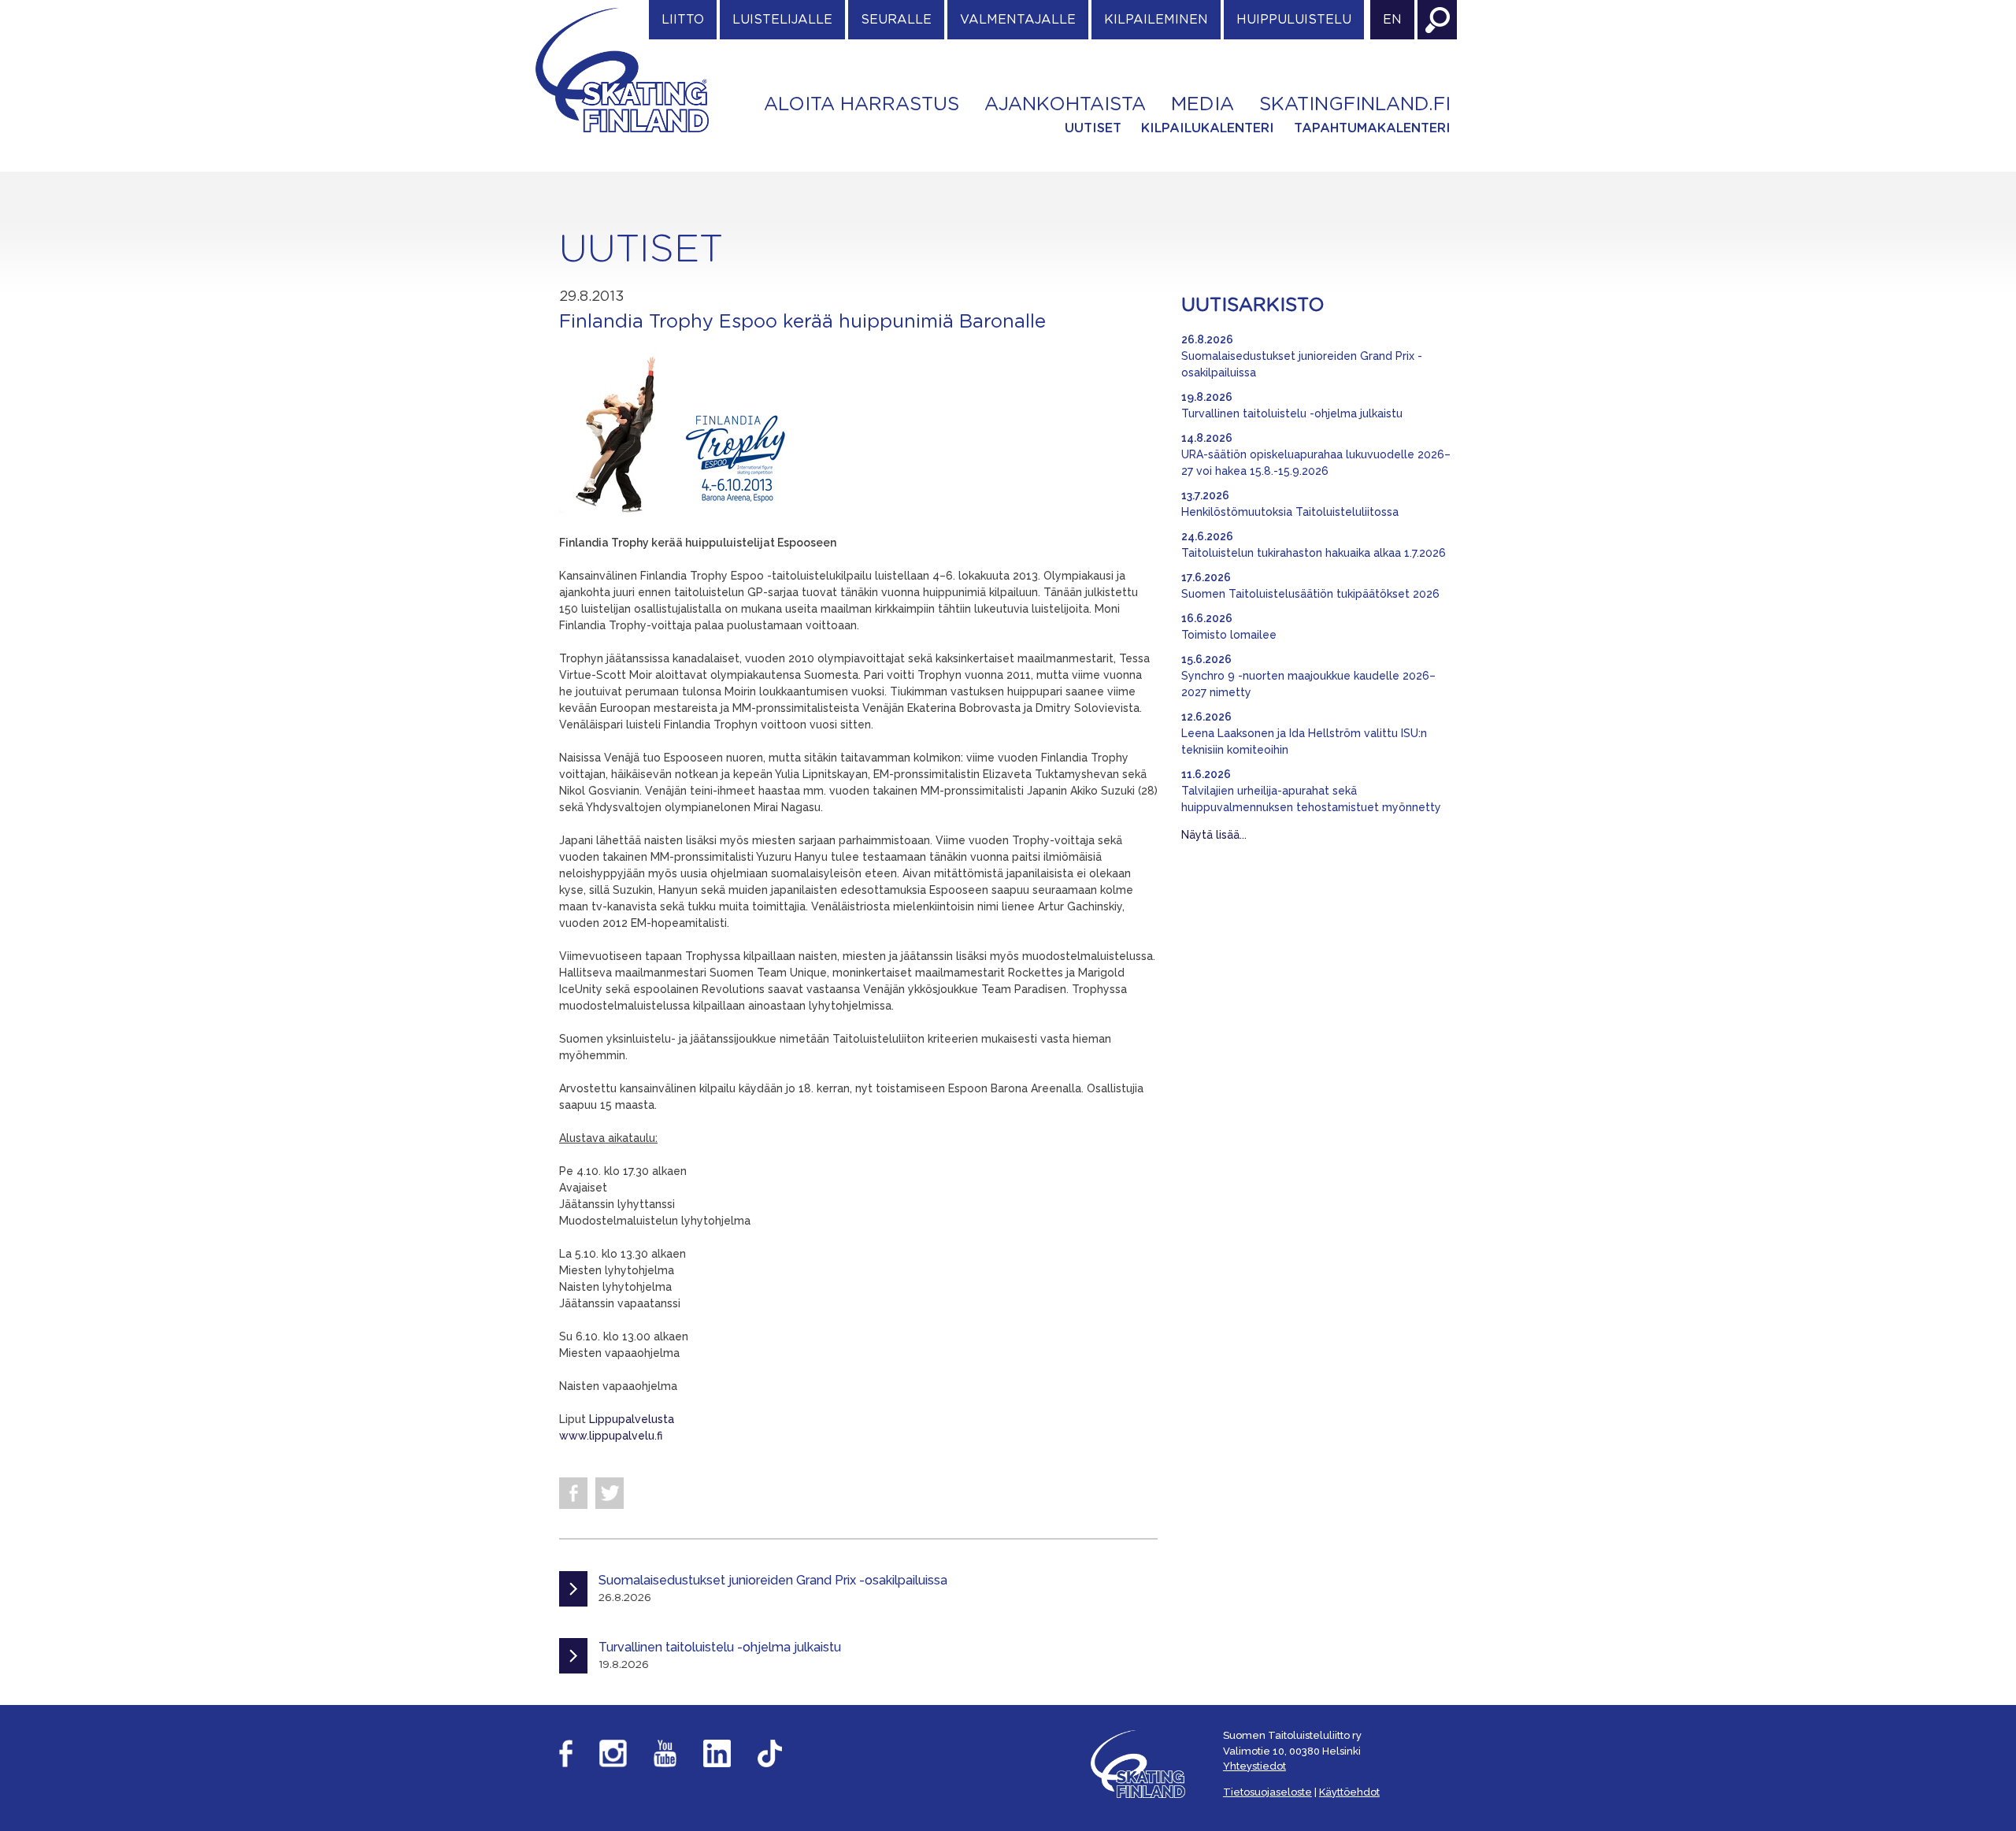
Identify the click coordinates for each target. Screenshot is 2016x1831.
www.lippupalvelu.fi (611, 1436)
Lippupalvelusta (630, 1419)
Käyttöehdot (1349, 1792)
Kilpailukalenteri (1208, 128)
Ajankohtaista (1065, 105)
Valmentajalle (1018, 20)
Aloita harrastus (862, 105)
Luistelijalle (782, 20)
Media (1203, 105)
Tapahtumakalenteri (1372, 128)
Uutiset (1093, 128)
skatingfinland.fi (1355, 105)
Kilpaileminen (1156, 20)
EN (1392, 20)
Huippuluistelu (1294, 20)
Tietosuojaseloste (1267, 1792)
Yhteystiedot (1254, 1766)
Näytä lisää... (1214, 835)
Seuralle (896, 20)
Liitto (683, 20)
